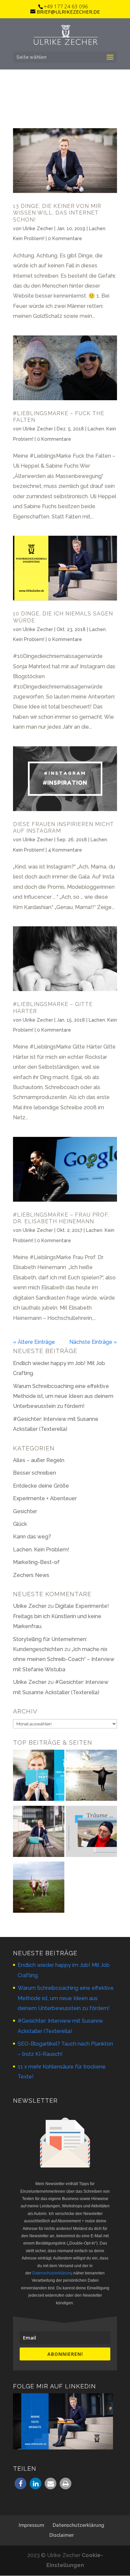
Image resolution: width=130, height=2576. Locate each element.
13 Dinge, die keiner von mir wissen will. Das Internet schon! (57, 213)
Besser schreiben (34, 1473)
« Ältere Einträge (34, 1342)
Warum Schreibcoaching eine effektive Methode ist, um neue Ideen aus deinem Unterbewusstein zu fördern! (63, 1396)
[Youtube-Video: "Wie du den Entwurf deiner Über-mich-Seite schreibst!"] (39, 1777)
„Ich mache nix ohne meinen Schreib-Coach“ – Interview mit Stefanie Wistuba (64, 1659)
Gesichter (25, 1511)
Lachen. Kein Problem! (41, 1550)
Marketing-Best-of (36, 1562)
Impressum (31, 2525)
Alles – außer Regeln (39, 1460)
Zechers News (31, 1575)
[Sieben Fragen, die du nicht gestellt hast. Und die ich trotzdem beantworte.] (91, 1833)
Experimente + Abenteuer (45, 1498)
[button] (20, 2484)
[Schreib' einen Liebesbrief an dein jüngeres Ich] (91, 1777)
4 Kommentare (65, 850)
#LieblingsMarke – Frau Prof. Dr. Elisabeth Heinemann (61, 1218)
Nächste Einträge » (93, 1342)
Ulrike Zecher (38, 229)
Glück (20, 1524)
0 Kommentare (65, 238)
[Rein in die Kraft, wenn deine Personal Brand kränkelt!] (39, 1833)
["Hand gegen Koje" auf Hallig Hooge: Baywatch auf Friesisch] (39, 1889)
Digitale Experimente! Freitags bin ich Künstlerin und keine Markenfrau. (61, 1616)
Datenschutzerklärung (52, 2273)
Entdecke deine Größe (41, 1486)
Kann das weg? (32, 1537)
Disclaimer (61, 2535)
